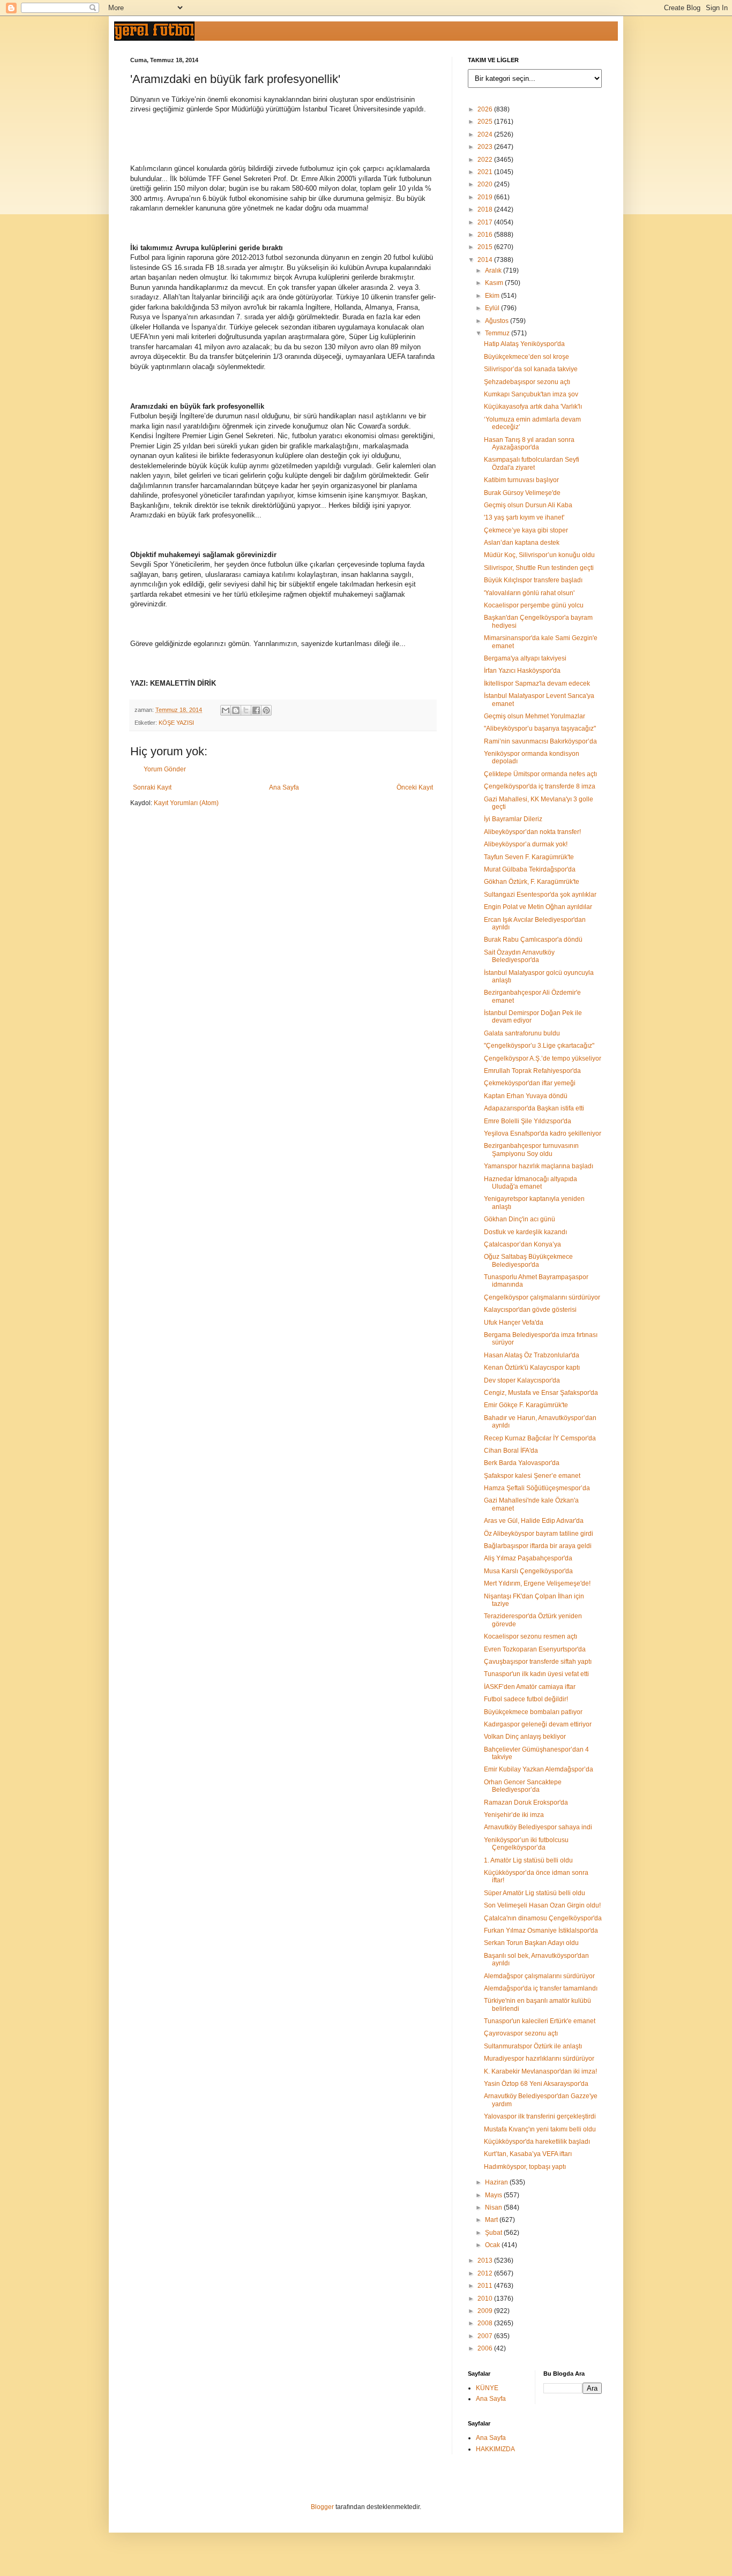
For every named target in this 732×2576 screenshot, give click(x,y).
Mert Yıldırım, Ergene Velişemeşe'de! (537, 1583)
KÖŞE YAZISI (176, 723)
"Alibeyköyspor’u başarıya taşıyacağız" (540, 729)
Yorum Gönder (165, 769)
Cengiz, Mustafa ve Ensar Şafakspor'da (541, 1393)
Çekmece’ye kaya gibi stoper (526, 530)
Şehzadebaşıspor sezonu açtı (527, 382)
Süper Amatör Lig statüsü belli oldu (535, 1893)
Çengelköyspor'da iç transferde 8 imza (540, 786)
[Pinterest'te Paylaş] (266, 710)
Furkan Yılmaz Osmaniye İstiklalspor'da (541, 1931)
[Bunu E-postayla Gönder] (226, 710)
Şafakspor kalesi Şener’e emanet (532, 1476)
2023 (486, 147)
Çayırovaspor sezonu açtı (521, 2033)
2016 (486, 235)
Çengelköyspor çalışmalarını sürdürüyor (542, 1297)
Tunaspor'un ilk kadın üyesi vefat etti (536, 1674)
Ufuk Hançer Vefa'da (514, 1323)
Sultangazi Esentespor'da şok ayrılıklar (540, 895)
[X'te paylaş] (246, 710)
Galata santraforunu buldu (522, 1033)
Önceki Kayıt (415, 787)
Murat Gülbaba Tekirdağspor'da (530, 869)
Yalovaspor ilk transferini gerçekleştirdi (540, 2116)
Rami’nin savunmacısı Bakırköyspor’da (540, 741)
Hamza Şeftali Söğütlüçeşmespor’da (537, 1488)
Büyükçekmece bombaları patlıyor (533, 1712)
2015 (486, 247)
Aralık (494, 271)
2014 (486, 260)
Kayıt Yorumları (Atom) (186, 803)
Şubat (494, 2233)
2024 (486, 134)
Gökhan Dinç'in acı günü (520, 1219)
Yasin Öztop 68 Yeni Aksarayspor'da (536, 2084)
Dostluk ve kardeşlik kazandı (525, 1232)
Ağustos (498, 321)
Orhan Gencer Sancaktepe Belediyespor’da (523, 1786)
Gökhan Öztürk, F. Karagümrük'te (532, 882)
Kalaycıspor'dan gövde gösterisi (530, 1310)
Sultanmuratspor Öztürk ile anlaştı (533, 2046)
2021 (486, 172)
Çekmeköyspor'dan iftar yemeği (530, 1083)
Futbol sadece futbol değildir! (526, 1699)
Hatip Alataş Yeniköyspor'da (524, 344)
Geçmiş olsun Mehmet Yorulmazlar (535, 716)
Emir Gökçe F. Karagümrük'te (526, 1405)
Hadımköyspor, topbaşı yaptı (525, 2167)
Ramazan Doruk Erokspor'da (526, 1803)
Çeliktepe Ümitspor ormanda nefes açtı (540, 774)
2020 (486, 184)
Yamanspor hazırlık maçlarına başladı (539, 1166)
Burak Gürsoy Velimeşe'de (522, 493)
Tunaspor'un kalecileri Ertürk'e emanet (540, 2021)
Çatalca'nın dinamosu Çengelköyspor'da (543, 1918)
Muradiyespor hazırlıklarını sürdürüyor (539, 2059)
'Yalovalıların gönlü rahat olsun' (529, 593)
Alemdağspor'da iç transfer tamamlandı (541, 1988)
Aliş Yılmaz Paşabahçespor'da (528, 1558)
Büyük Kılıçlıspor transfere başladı (533, 580)
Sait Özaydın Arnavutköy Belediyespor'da (519, 956)
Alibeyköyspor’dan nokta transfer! (532, 832)
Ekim (493, 296)
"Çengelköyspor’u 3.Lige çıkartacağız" (539, 1046)
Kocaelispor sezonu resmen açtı (531, 1636)
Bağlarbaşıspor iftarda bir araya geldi (538, 1546)
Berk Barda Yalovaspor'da (522, 1463)
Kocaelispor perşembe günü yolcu (534, 605)
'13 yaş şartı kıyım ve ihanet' (524, 517)
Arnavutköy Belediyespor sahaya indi (538, 1827)
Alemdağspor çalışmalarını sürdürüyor (539, 1976)
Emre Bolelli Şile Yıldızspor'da (528, 1121)
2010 (486, 2299)
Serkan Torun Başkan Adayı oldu (531, 1943)
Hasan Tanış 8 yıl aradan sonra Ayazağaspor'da (529, 444)
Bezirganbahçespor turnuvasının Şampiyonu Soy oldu (531, 1150)
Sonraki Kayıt (152, 787)
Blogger (322, 2507)
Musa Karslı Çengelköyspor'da (528, 1571)
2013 (486, 2260)
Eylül (493, 308)
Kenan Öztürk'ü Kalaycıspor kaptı (532, 1368)
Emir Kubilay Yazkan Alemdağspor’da (539, 1769)
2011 (486, 2286)
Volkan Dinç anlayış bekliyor (525, 1737)
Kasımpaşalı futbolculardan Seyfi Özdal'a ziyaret (532, 463)
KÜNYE (487, 2388)
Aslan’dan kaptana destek (522, 543)
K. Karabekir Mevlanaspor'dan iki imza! (540, 2071)
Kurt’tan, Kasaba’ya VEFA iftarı (528, 2154)
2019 (486, 197)
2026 (486, 109)
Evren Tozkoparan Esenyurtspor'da (535, 1649)
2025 (486, 122)
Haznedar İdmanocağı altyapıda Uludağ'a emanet (531, 1183)
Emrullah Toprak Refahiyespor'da (532, 1071)
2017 (486, 222)
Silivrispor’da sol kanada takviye (531, 369)
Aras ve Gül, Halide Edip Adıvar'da (534, 1521)
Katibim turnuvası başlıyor (521, 480)
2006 (486, 2348)
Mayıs (494, 2195)
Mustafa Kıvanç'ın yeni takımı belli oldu (540, 2129)
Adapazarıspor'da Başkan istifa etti (534, 1108)
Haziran (497, 2182)
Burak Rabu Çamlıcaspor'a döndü (533, 940)
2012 (486, 2273)
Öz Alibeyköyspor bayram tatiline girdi (539, 1534)
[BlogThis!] (236, 710)
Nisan (494, 2207)
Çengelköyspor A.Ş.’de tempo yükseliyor (543, 1058)
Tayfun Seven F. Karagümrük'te (529, 857)
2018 (486, 209)
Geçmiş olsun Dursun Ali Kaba (528, 505)
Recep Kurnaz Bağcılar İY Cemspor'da (540, 1438)
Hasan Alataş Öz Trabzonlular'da (532, 1355)
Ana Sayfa (284, 787)
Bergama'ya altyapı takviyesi (525, 658)
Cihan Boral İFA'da (511, 1451)
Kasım (495, 283)
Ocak (493, 2245)
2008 (486, 2323)
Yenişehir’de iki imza (514, 1815)
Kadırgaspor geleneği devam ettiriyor (538, 1724)
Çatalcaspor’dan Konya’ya (522, 1244)
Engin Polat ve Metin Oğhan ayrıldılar (538, 907)
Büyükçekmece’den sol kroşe (526, 357)
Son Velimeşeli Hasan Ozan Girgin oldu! (542, 1905)
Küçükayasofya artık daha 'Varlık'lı (533, 407)
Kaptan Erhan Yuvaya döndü (526, 1096)
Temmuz (498, 333)
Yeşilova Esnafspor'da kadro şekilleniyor (543, 1133)
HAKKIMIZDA (495, 2449)
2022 (486, 160)
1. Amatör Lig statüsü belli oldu (528, 1860)
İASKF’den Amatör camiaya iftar (530, 1687)
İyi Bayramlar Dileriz (513, 819)
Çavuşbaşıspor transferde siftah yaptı (538, 1662)
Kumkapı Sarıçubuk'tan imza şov (531, 394)
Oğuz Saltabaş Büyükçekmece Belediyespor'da (528, 1260)
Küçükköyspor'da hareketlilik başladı (537, 2142)
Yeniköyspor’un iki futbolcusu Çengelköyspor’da (526, 1844)
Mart (492, 2220)
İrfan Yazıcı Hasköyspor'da (522, 671)
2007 (486, 2336)
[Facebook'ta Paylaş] (256, 710)
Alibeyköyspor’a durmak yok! (526, 844)
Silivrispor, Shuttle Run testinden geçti (539, 568)
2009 (486, 2311)
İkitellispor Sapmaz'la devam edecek (537, 684)
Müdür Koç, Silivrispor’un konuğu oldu (539, 555)
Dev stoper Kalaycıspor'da (522, 1380)
